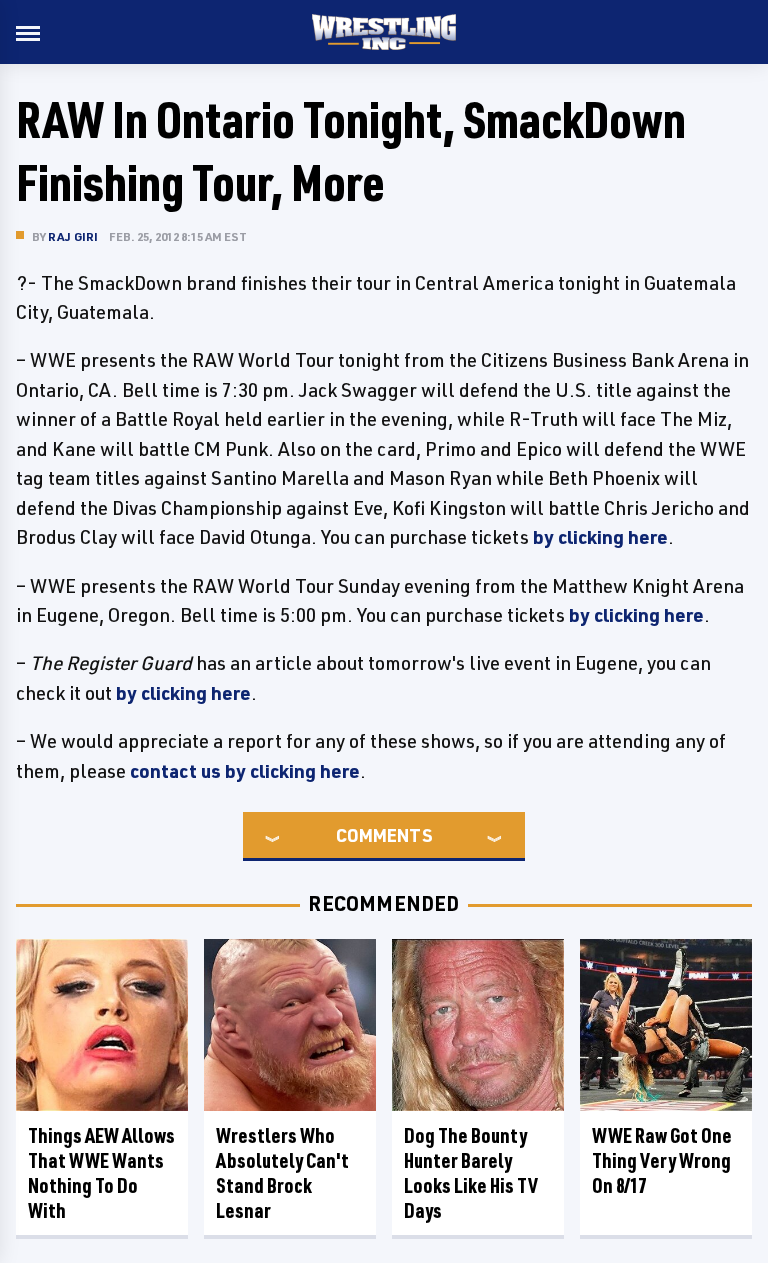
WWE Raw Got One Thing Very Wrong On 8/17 (662, 1160)
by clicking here (600, 537)
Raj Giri (73, 236)
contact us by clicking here (245, 771)
